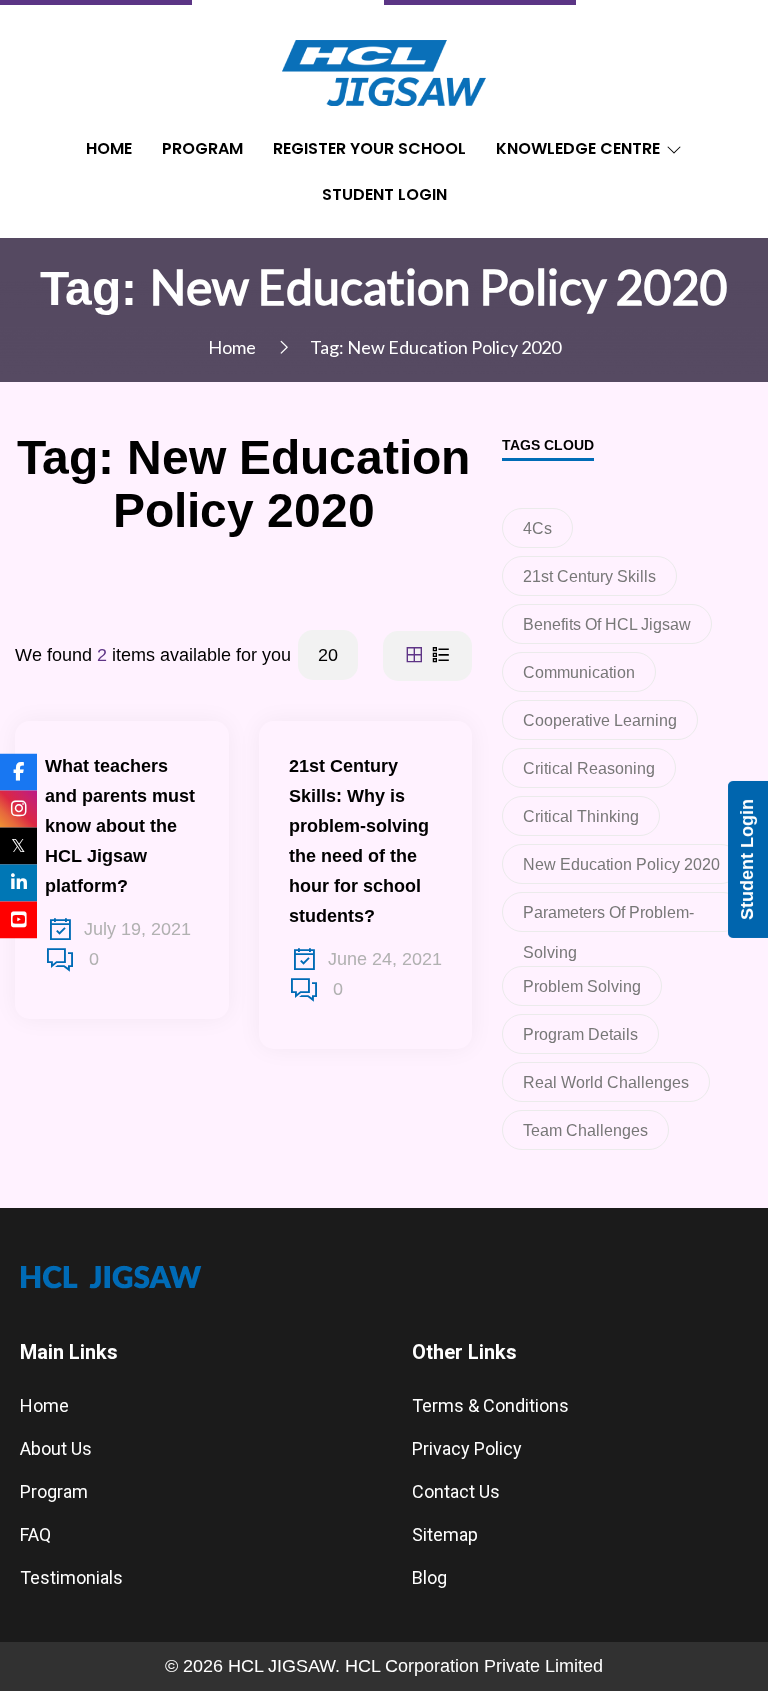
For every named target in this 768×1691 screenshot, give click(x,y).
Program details (580, 1034)
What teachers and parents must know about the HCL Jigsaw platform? (120, 826)
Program (202, 148)
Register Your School (369, 148)
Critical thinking (581, 816)
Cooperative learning (600, 720)
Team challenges (585, 1130)
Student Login (384, 194)
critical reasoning (589, 768)
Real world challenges (606, 1082)
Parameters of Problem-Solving (608, 918)
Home (109, 148)
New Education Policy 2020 (621, 864)
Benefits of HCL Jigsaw (607, 624)
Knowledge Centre (578, 148)
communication (579, 672)
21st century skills (589, 576)
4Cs (537, 528)
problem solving (582, 986)
